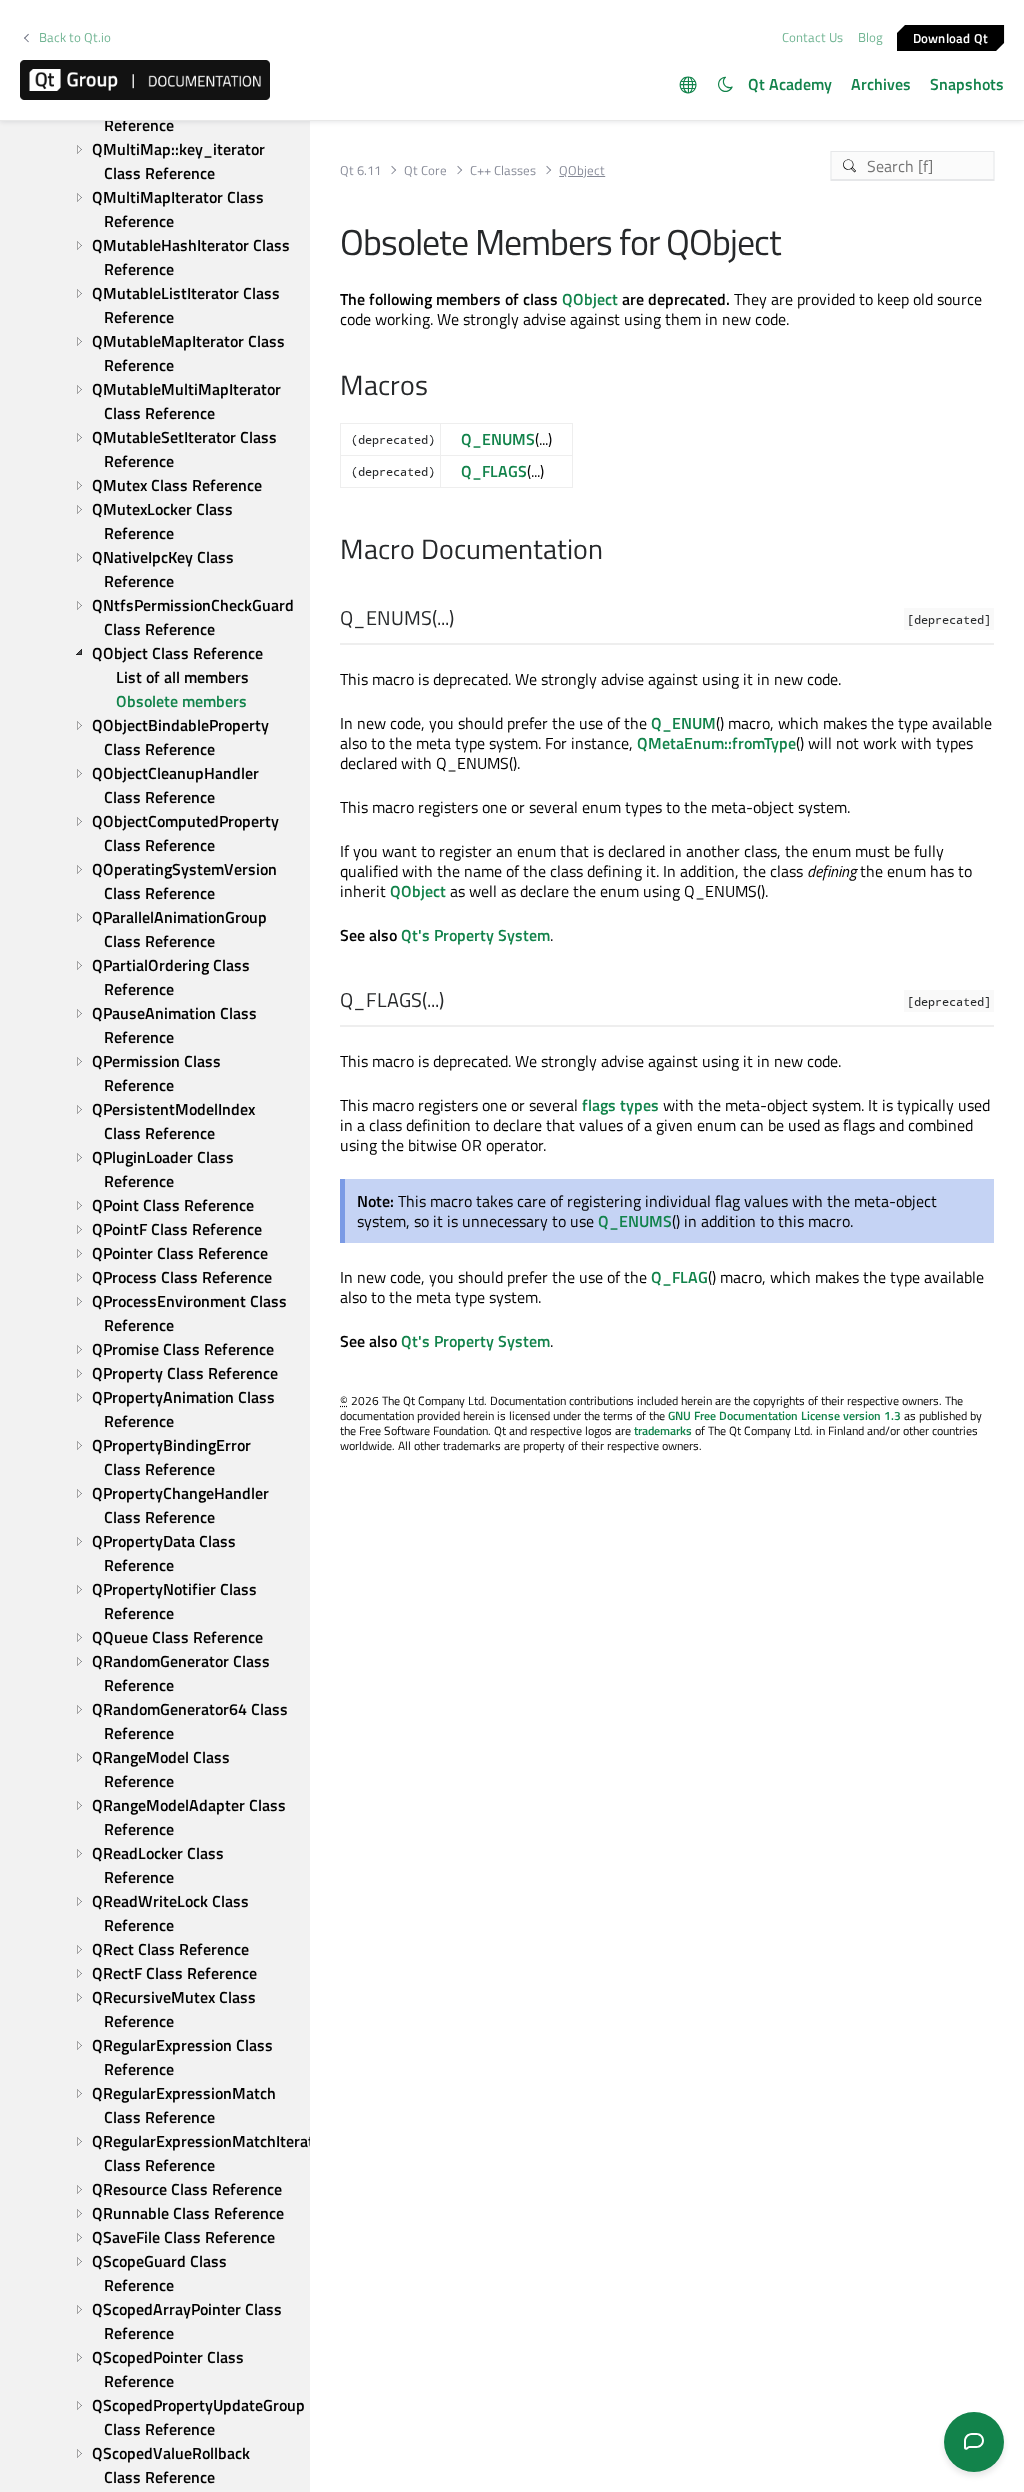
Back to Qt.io (75, 37)
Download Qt (951, 37)
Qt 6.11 (360, 170)
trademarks (663, 1430)
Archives (881, 84)
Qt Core (425, 170)
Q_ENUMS (498, 439)
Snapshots (967, 84)
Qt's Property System (475, 935)
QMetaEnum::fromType (716, 743)
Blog (870, 37)
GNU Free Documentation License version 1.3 (784, 1415)
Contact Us (812, 37)
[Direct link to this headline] (463, 619)
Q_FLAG (679, 1277)
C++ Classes (503, 170)
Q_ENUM (683, 723)
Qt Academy (790, 84)
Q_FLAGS (494, 471)
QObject (590, 299)
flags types (620, 1105)
